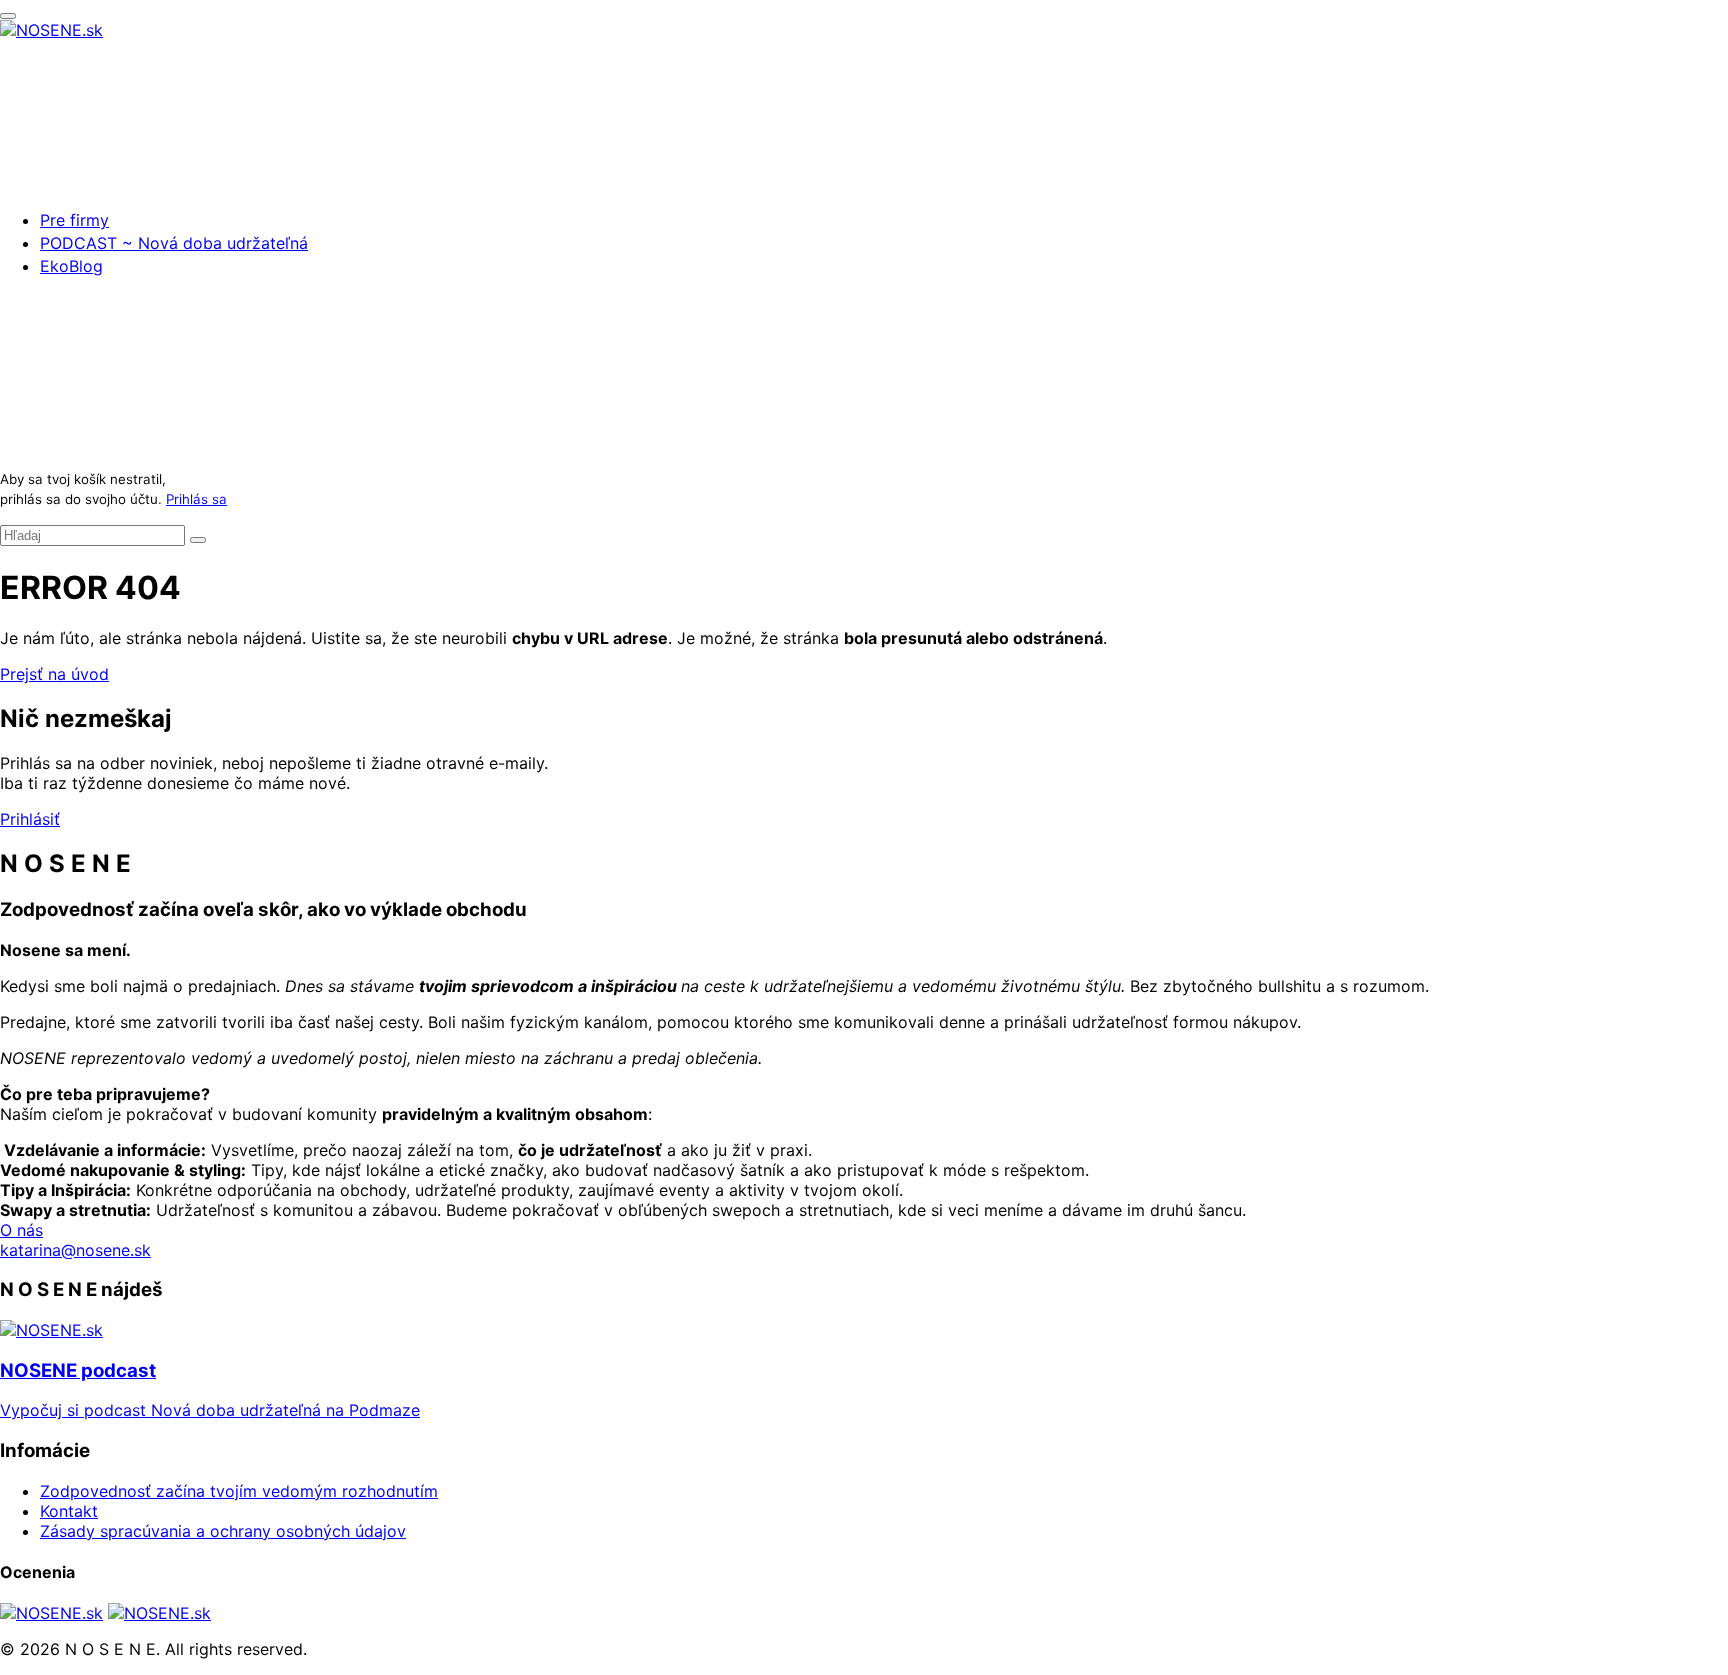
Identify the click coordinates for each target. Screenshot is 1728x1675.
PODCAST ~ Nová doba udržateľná (174, 243)
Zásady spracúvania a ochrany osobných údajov (223, 1531)
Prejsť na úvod (54, 674)
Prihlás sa (196, 499)
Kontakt (69, 1511)
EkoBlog (71, 266)
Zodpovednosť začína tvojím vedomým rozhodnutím (239, 1491)
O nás (21, 1230)
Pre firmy (74, 220)
